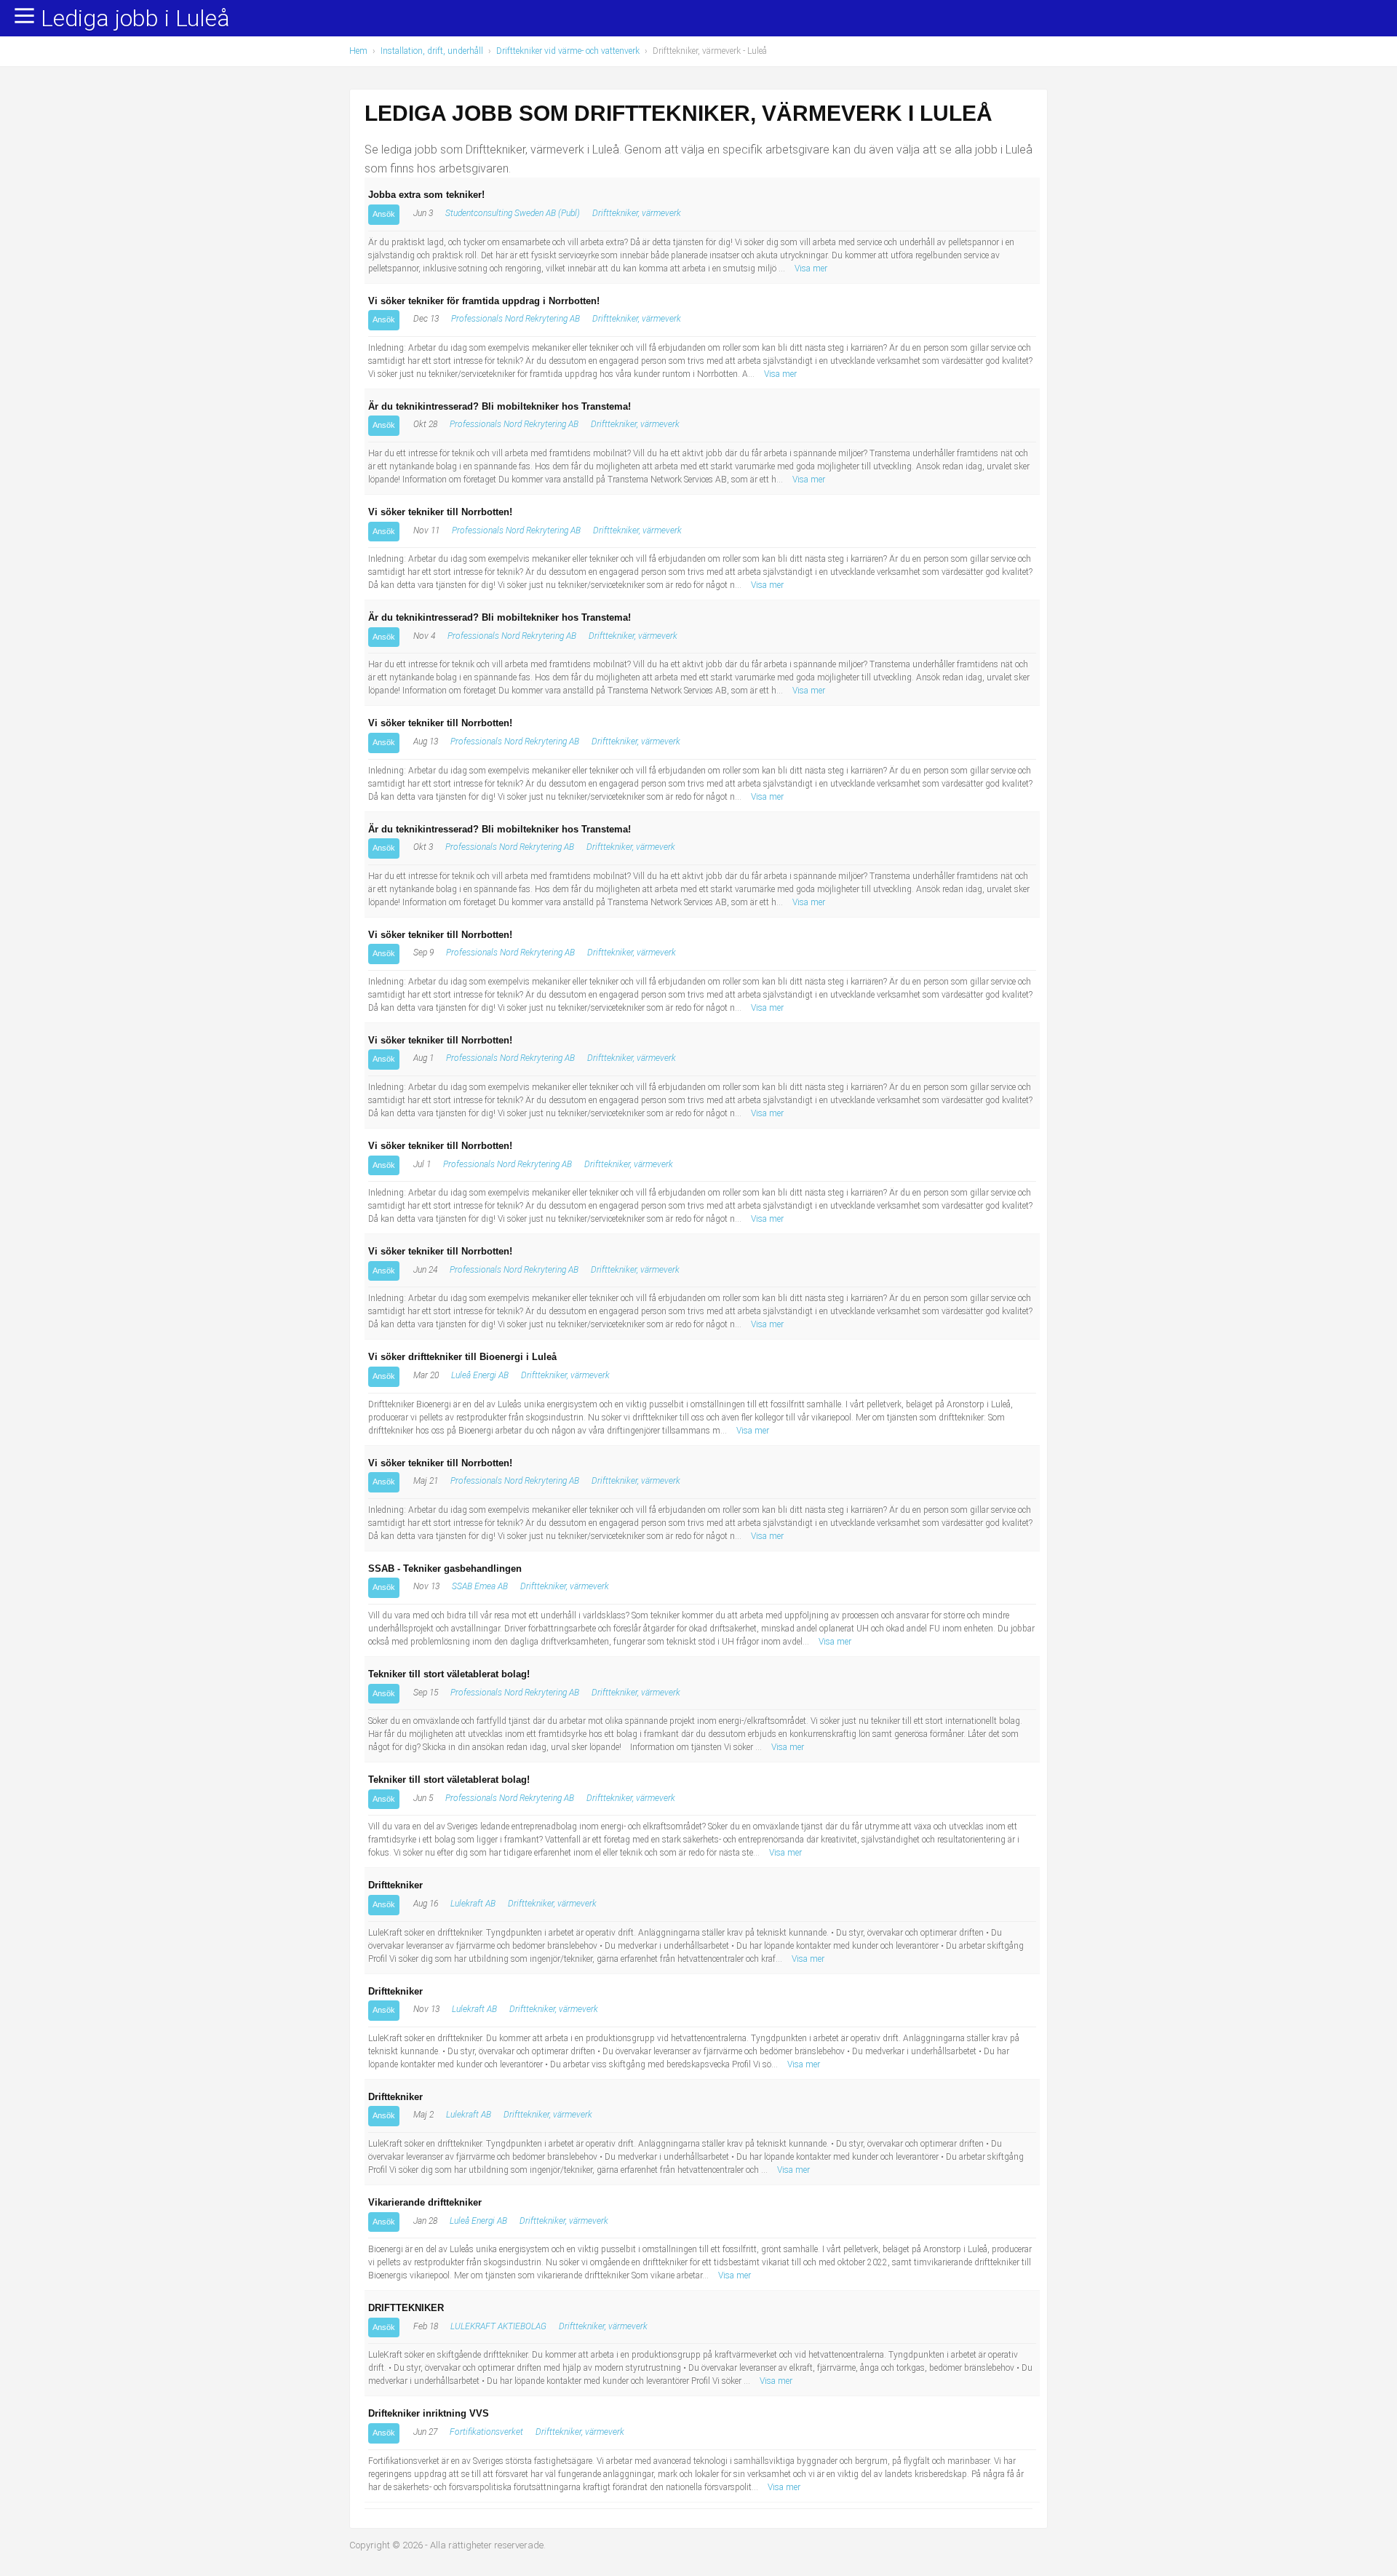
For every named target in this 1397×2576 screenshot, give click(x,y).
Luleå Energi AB (480, 1375)
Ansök (384, 214)
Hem (358, 51)
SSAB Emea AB (480, 1586)
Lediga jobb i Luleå (135, 19)
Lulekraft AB (473, 1904)
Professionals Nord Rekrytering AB (516, 319)
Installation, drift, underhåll (432, 51)
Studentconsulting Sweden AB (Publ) (513, 213)
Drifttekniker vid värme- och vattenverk (568, 51)
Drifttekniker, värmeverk (637, 213)
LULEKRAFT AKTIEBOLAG (498, 2326)
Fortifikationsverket (486, 2432)
